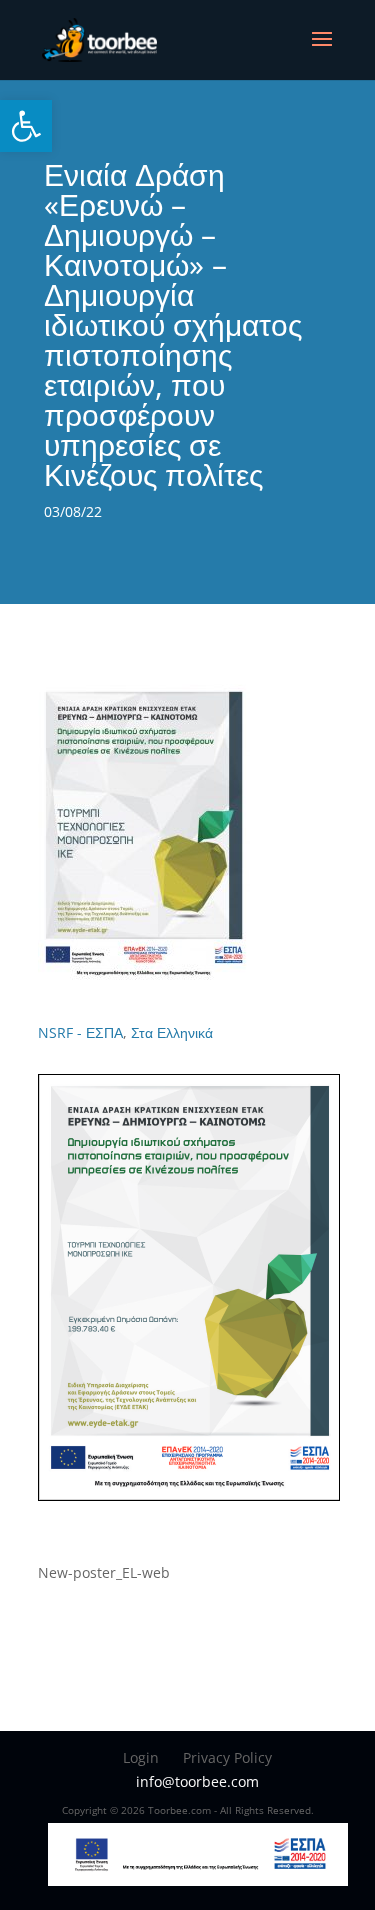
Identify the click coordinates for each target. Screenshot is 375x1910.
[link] (26, 126)
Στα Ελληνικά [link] (172, 1032)
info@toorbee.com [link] (197, 1781)
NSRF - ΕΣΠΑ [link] (80, 1032)
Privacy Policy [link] (227, 1757)
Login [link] (141, 1757)
